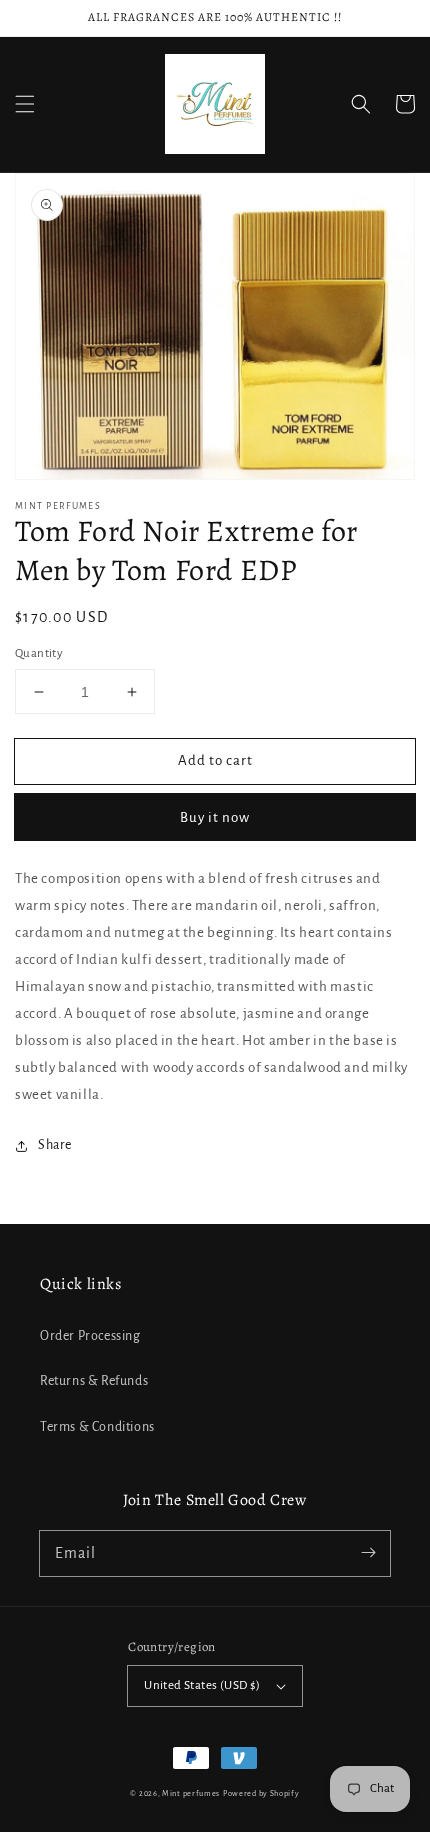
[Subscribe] (368, 1553)
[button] (25, 104)
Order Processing (90, 1336)
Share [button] (55, 1145)
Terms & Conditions (97, 1427)
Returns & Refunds (94, 1381)
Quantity (39, 653)
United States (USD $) (202, 1685)
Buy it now (215, 817)
